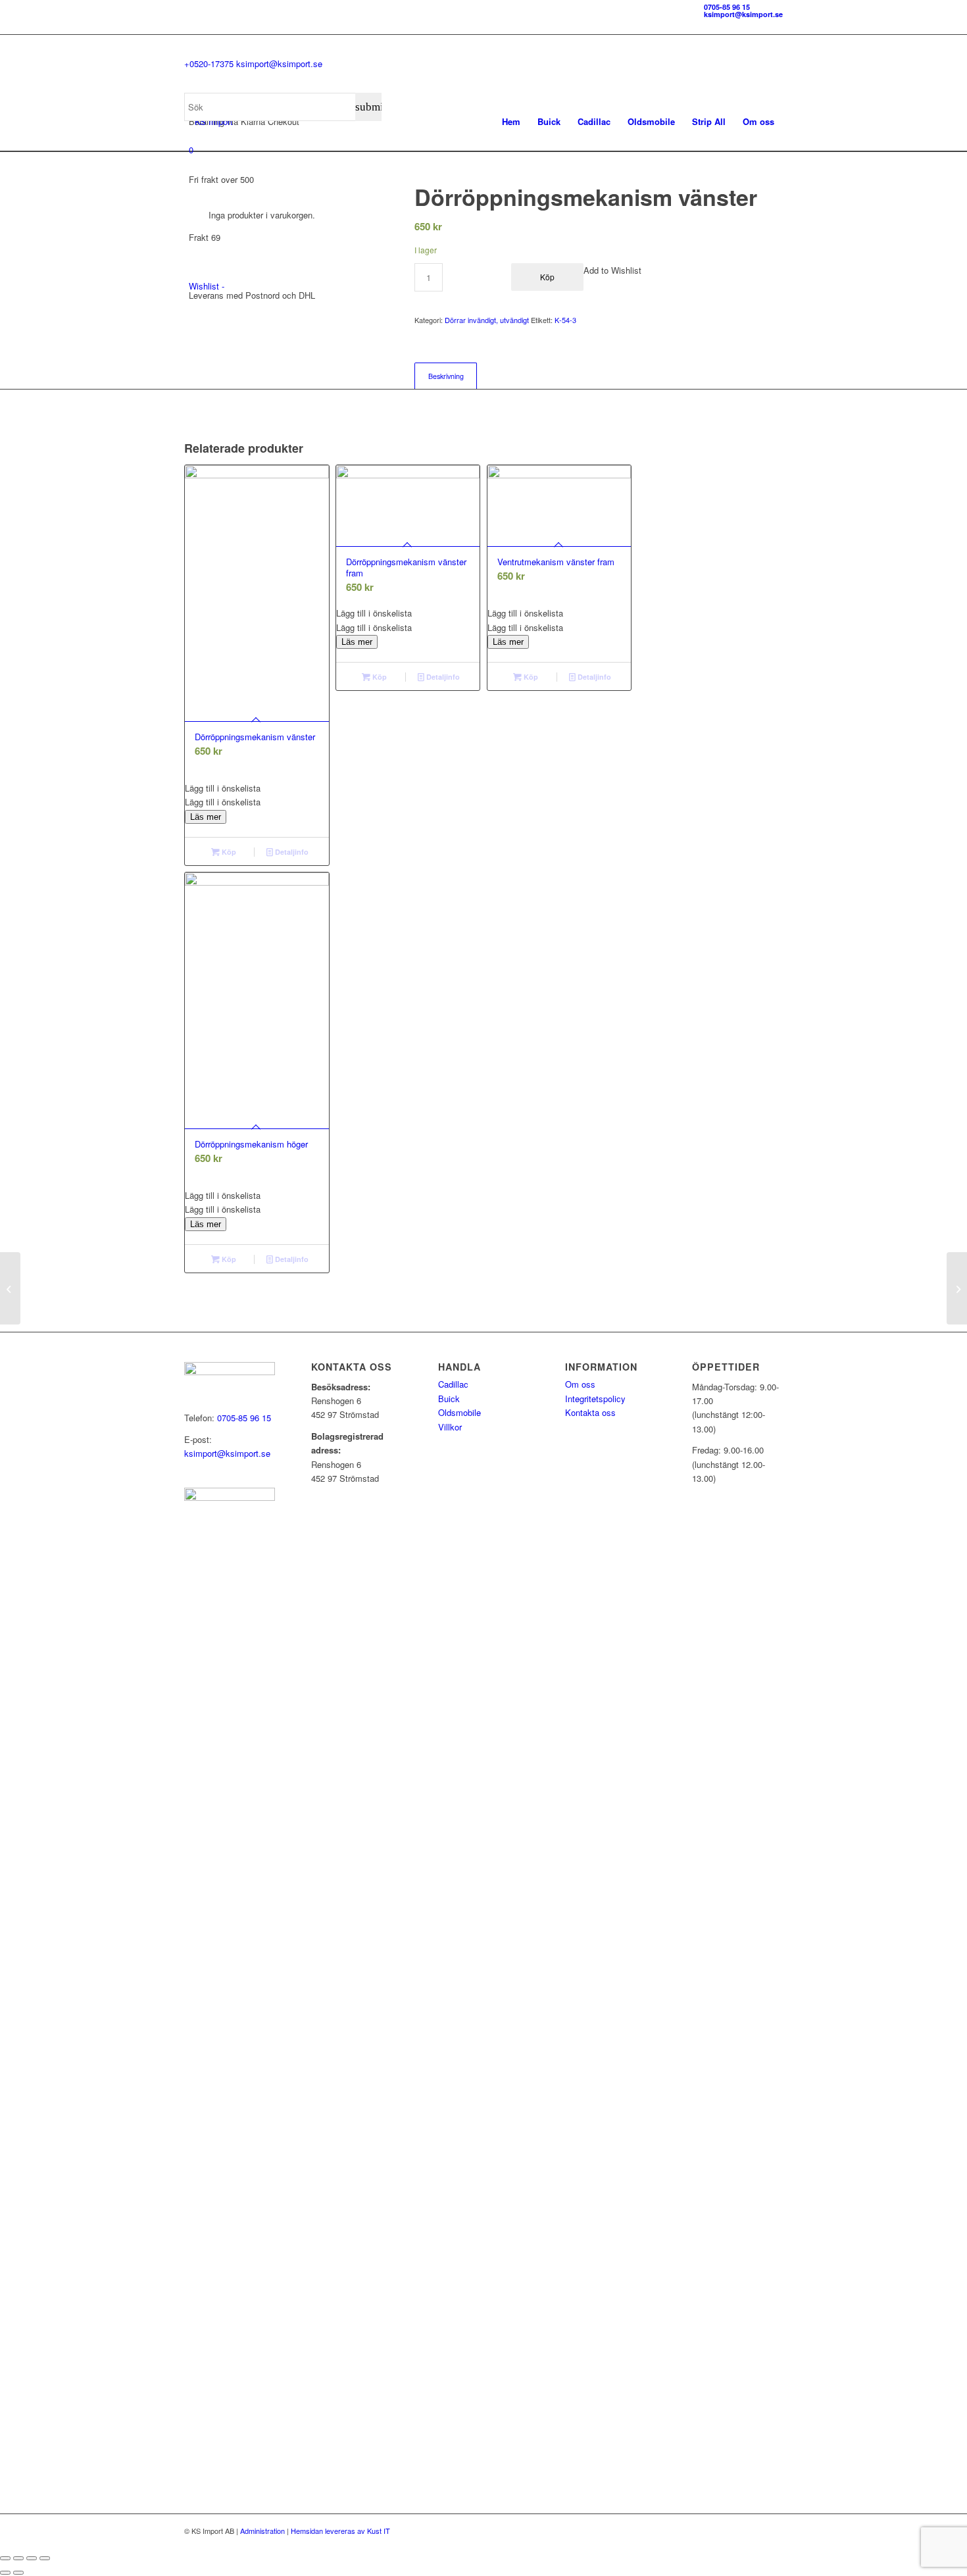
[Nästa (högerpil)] (18, 2573)
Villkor (450, 1427)
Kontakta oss (590, 1412)
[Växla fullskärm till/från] (18, 2558)
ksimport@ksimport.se (743, 14)
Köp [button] (228, 852)
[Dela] (32, 2558)
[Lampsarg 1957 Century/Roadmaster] (957, 1288)
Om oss (580, 1384)
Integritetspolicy (595, 1399)
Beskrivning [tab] (446, 376)
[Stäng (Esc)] (45, 2558)
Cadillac (453, 1384)
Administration (262, 2531)
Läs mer (206, 817)
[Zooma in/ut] (5, 2558)
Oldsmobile (459, 1412)
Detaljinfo (291, 852)
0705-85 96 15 (727, 7)
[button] (257, 788)
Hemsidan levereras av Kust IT (340, 2531)
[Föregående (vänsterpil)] (5, 2573)
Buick (449, 1399)
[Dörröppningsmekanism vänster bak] (10, 1288)
